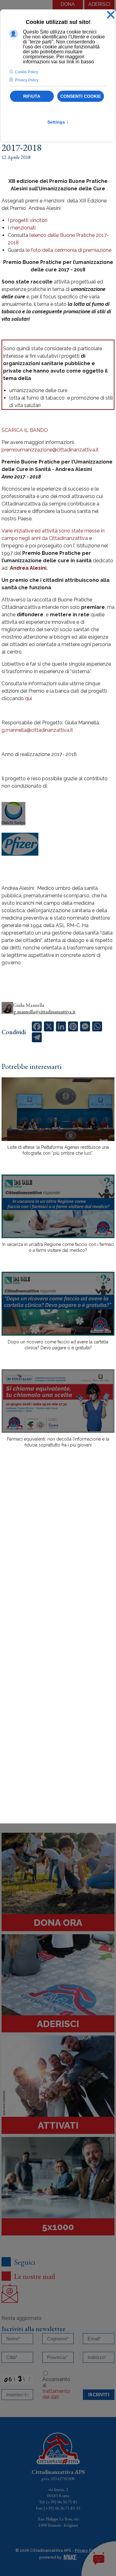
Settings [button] (58, 122)
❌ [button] (111, 15)
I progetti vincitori (28, 220)
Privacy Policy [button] (27, 80)
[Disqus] (58, 1561)
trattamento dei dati (56, 2394)
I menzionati (22, 228)
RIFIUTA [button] (32, 96)
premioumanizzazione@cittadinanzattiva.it (50, 450)
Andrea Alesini (28, 568)
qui (28, 698)
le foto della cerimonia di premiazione (69, 250)
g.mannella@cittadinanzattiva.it (37, 730)
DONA (68, 4)
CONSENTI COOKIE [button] (81, 96)
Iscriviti (99, 2395)
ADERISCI (99, 4)
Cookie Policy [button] (26, 72)
